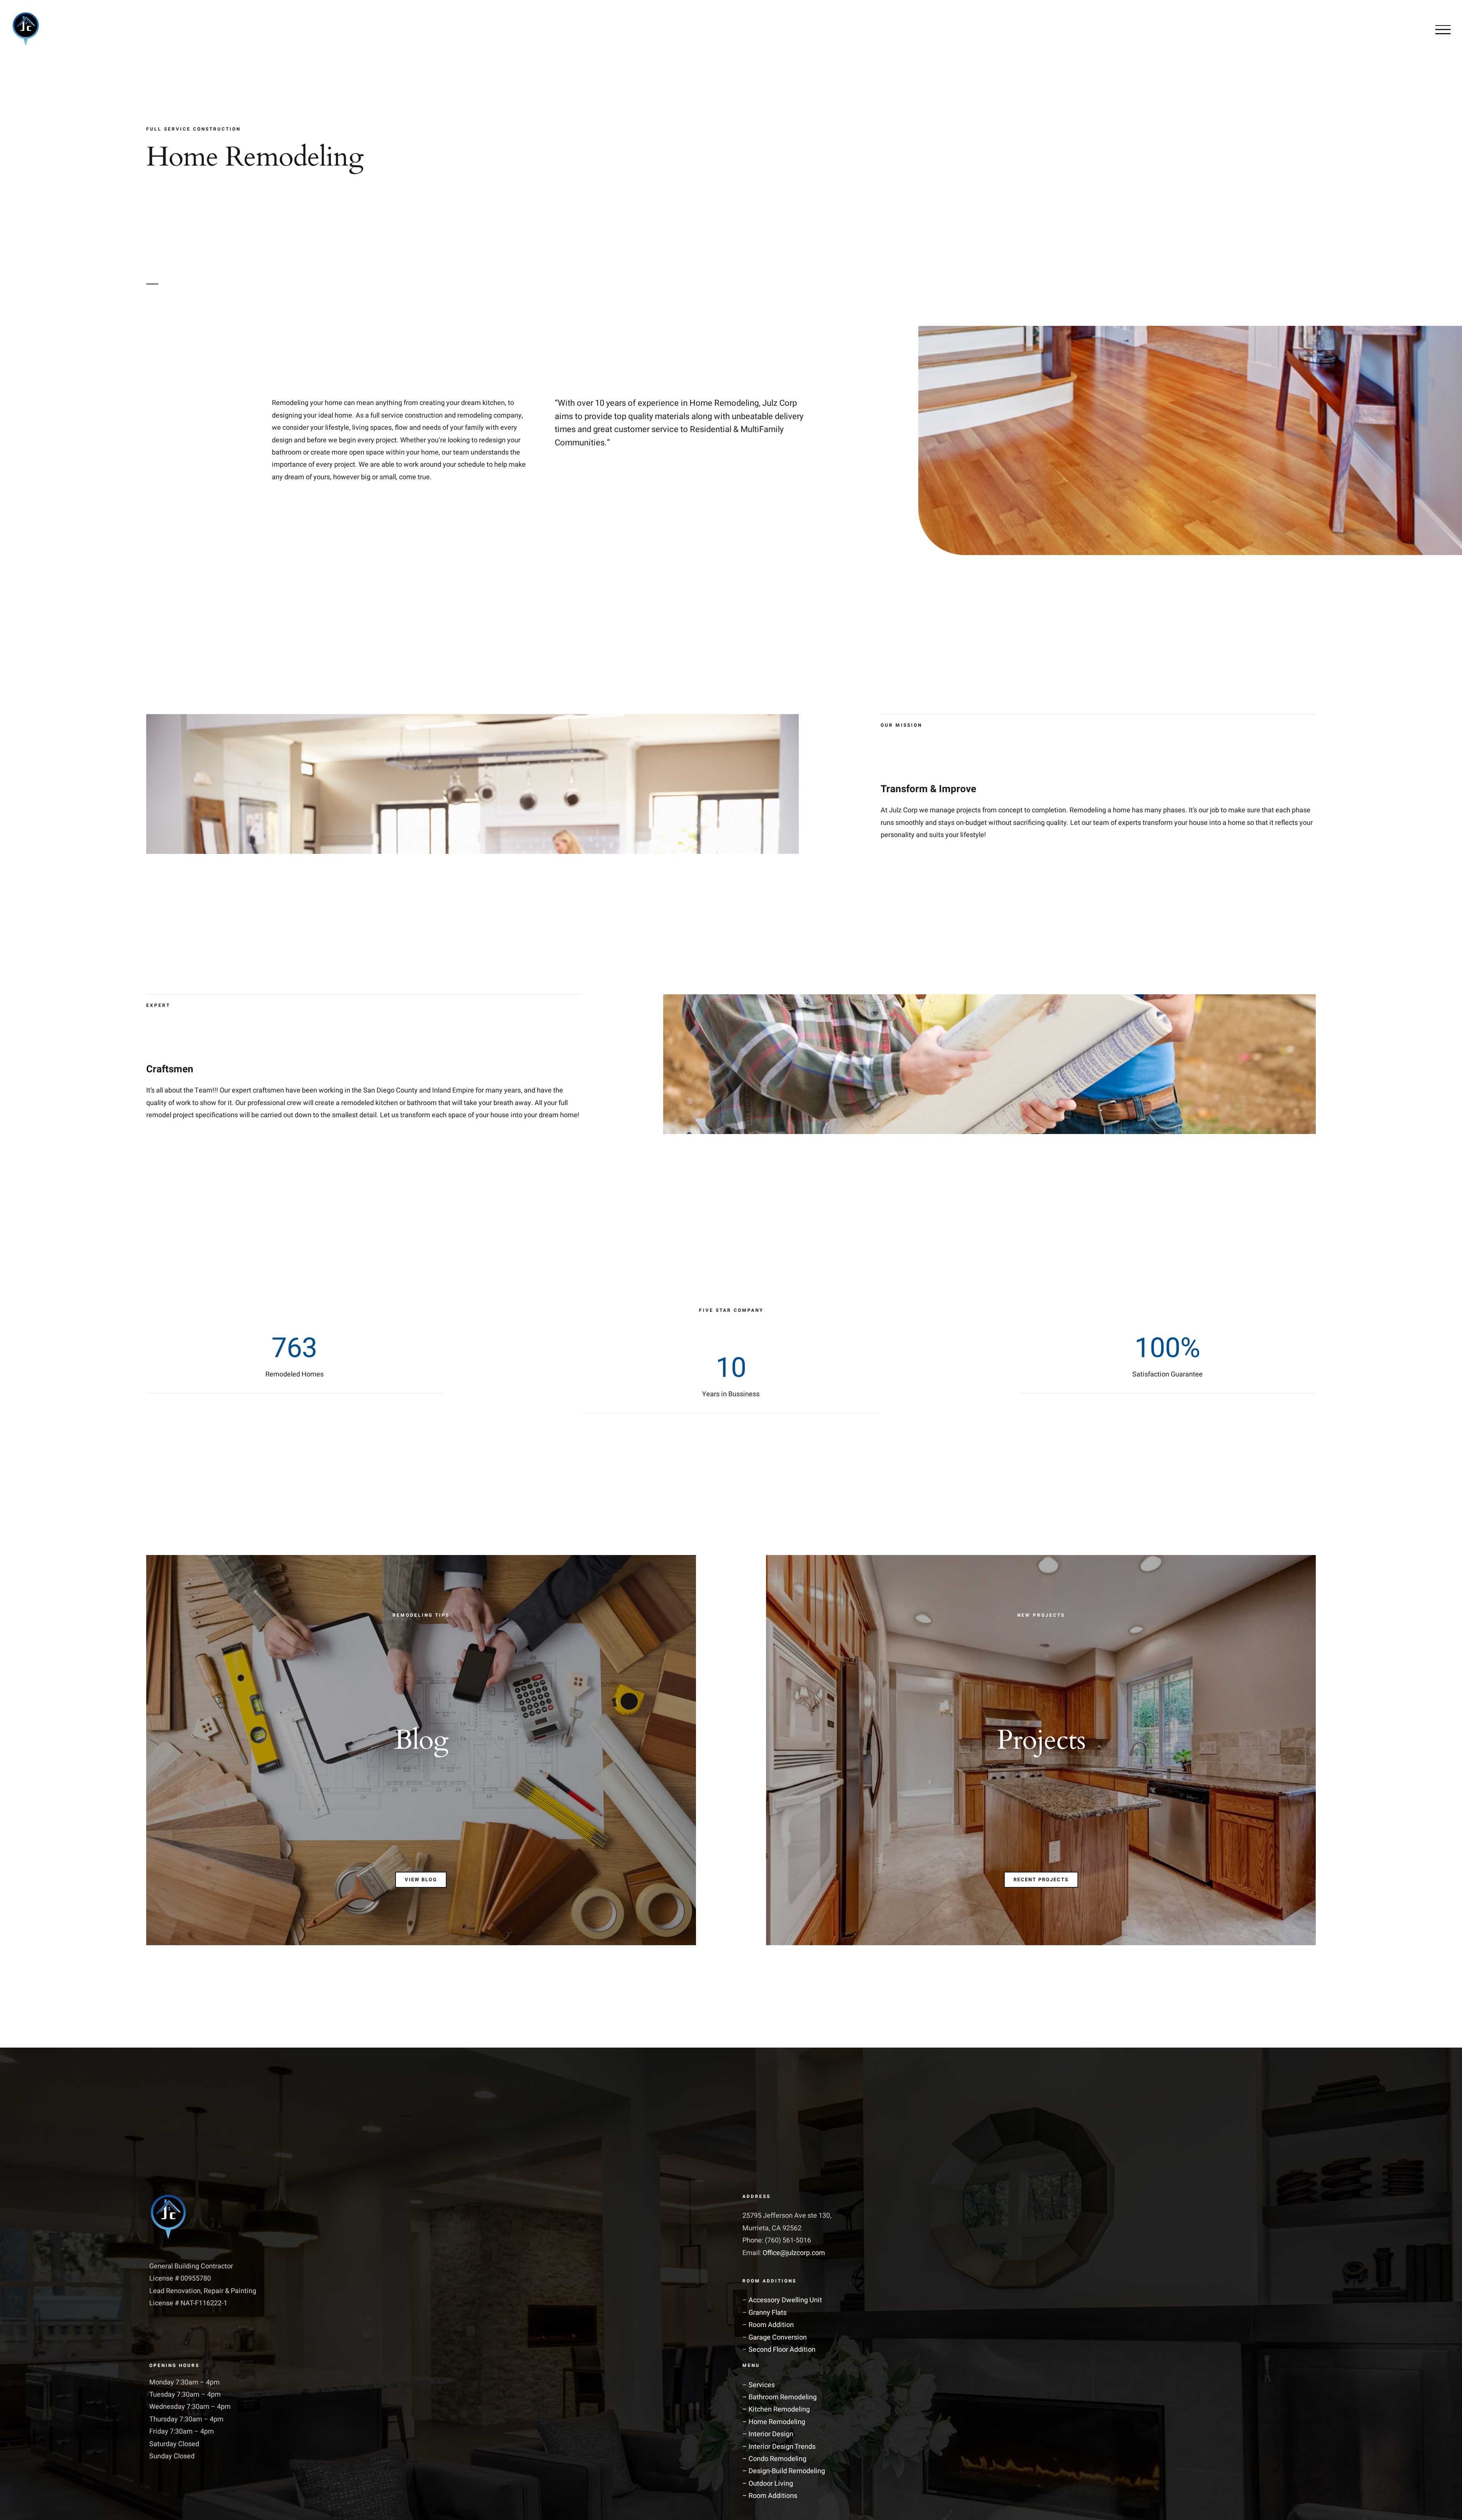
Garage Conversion (778, 2337)
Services (762, 2385)
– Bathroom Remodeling (780, 2397)
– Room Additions (770, 2496)
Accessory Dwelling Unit (785, 2300)
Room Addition (771, 2325)
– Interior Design (768, 2434)
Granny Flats (768, 2313)
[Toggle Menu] (1443, 30)
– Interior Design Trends (779, 2447)
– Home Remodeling (774, 2422)
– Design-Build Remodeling (784, 2471)
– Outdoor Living (768, 2484)
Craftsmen (170, 1069)
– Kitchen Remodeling (776, 2409)
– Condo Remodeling (774, 2459)
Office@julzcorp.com (794, 2253)
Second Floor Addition (782, 2350)
